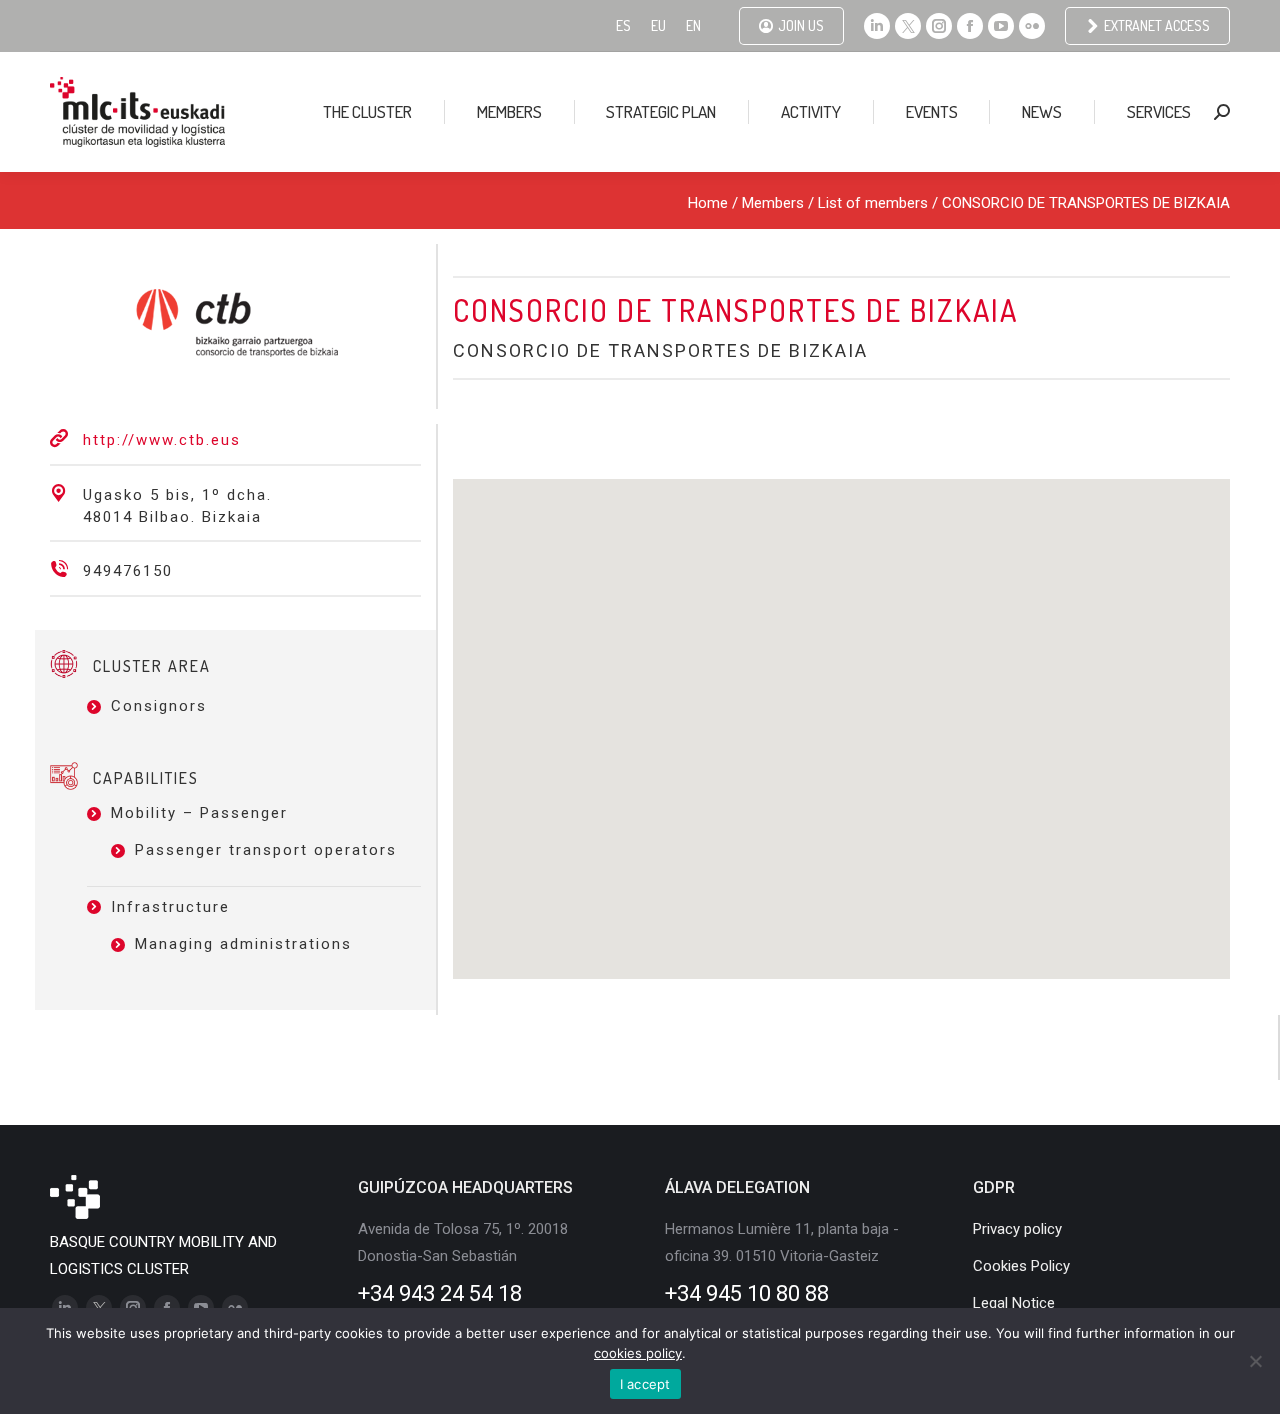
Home (708, 203)
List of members (873, 203)
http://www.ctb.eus (162, 440)
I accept (645, 1384)
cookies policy (638, 1353)
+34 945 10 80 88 (747, 1293)
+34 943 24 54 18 (440, 1293)
